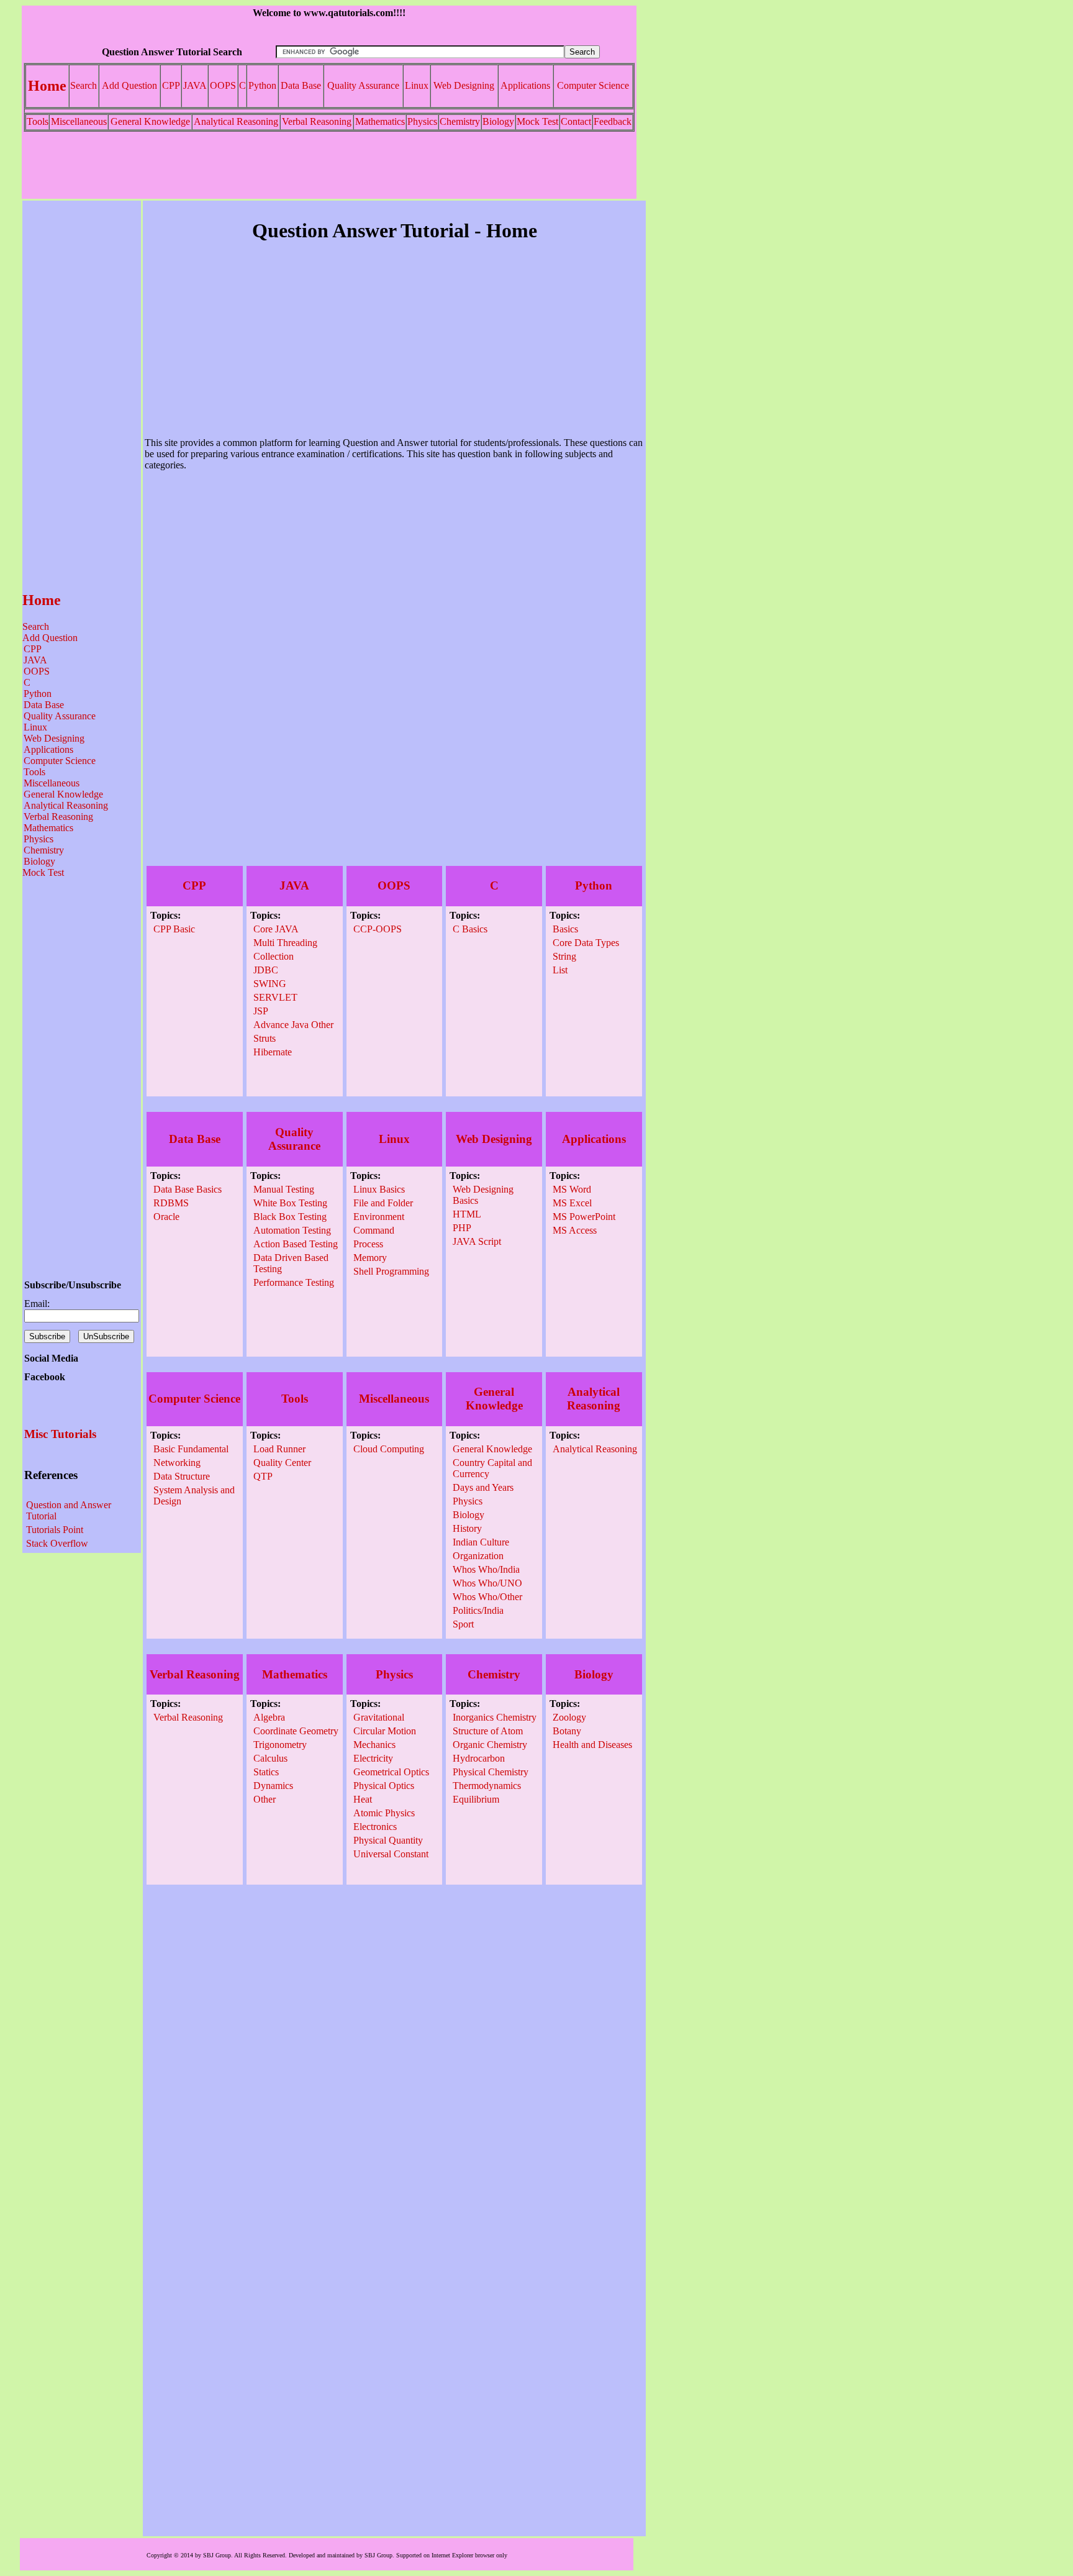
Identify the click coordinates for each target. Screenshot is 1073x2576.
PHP (462, 1228)
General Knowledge (150, 121)
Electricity (373, 1758)
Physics (422, 121)
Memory (370, 1258)
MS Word (572, 1189)
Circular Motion (385, 1731)
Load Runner (279, 1449)
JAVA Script (477, 1241)
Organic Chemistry (490, 1745)
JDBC (266, 970)
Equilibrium (476, 1799)
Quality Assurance (363, 85)
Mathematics (380, 121)
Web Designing (464, 85)
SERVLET (275, 997)
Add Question (129, 85)
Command (374, 1230)
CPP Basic (174, 929)
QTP (263, 1476)
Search (84, 85)
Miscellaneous (79, 121)
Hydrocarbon (479, 1758)
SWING (270, 984)
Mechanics (374, 1745)
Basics (565, 929)
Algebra (269, 1717)
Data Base (301, 85)
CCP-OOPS (378, 929)
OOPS (223, 85)
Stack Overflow (57, 1543)
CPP (171, 85)
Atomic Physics (384, 1813)
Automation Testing (292, 1230)
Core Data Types (586, 943)
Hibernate (273, 1052)
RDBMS (171, 1203)
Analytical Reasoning (236, 121)
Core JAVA (276, 929)
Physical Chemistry (491, 1772)
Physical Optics (384, 1786)
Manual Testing (284, 1189)
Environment (379, 1217)
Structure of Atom (488, 1731)
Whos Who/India (486, 1569)
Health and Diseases (592, 1745)
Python (262, 85)
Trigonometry (280, 1745)
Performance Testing (294, 1282)
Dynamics (273, 1786)
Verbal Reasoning (317, 121)
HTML (467, 1214)
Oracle (166, 1217)
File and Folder (383, 1203)
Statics (266, 1772)
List (560, 970)
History (467, 1528)
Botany (567, 1731)
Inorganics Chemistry (495, 1717)
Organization (478, 1556)
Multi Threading (285, 943)
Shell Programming (391, 1271)
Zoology (569, 1717)
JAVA (195, 85)
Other (265, 1799)
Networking (177, 1463)
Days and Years (483, 1487)
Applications (525, 85)
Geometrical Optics (391, 1772)
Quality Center (282, 1463)
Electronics (375, 1827)
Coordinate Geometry (296, 1731)
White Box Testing (290, 1203)
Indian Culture (481, 1542)
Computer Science (593, 85)
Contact (576, 121)
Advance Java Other (293, 1025)
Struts (265, 1038)
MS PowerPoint (584, 1217)
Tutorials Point (55, 1530)
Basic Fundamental (191, 1449)
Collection (274, 956)
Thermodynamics (487, 1786)
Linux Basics (379, 1189)
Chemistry (460, 121)
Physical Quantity (388, 1840)
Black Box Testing (290, 1217)
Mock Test (537, 121)
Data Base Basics (188, 1189)
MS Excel (572, 1203)
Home (47, 86)
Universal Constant (391, 1854)
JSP (261, 1011)
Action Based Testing (296, 1244)
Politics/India (478, 1610)
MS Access (575, 1230)
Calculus (270, 1758)
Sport (463, 1624)
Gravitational (379, 1717)
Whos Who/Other (487, 1597)
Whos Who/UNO (487, 1583)
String (564, 956)
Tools (38, 121)
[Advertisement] (329, 165)
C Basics (470, 929)
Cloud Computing (389, 1449)
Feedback (613, 121)
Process (368, 1244)
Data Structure (182, 1476)
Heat (363, 1799)
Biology (498, 121)
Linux (417, 85)
